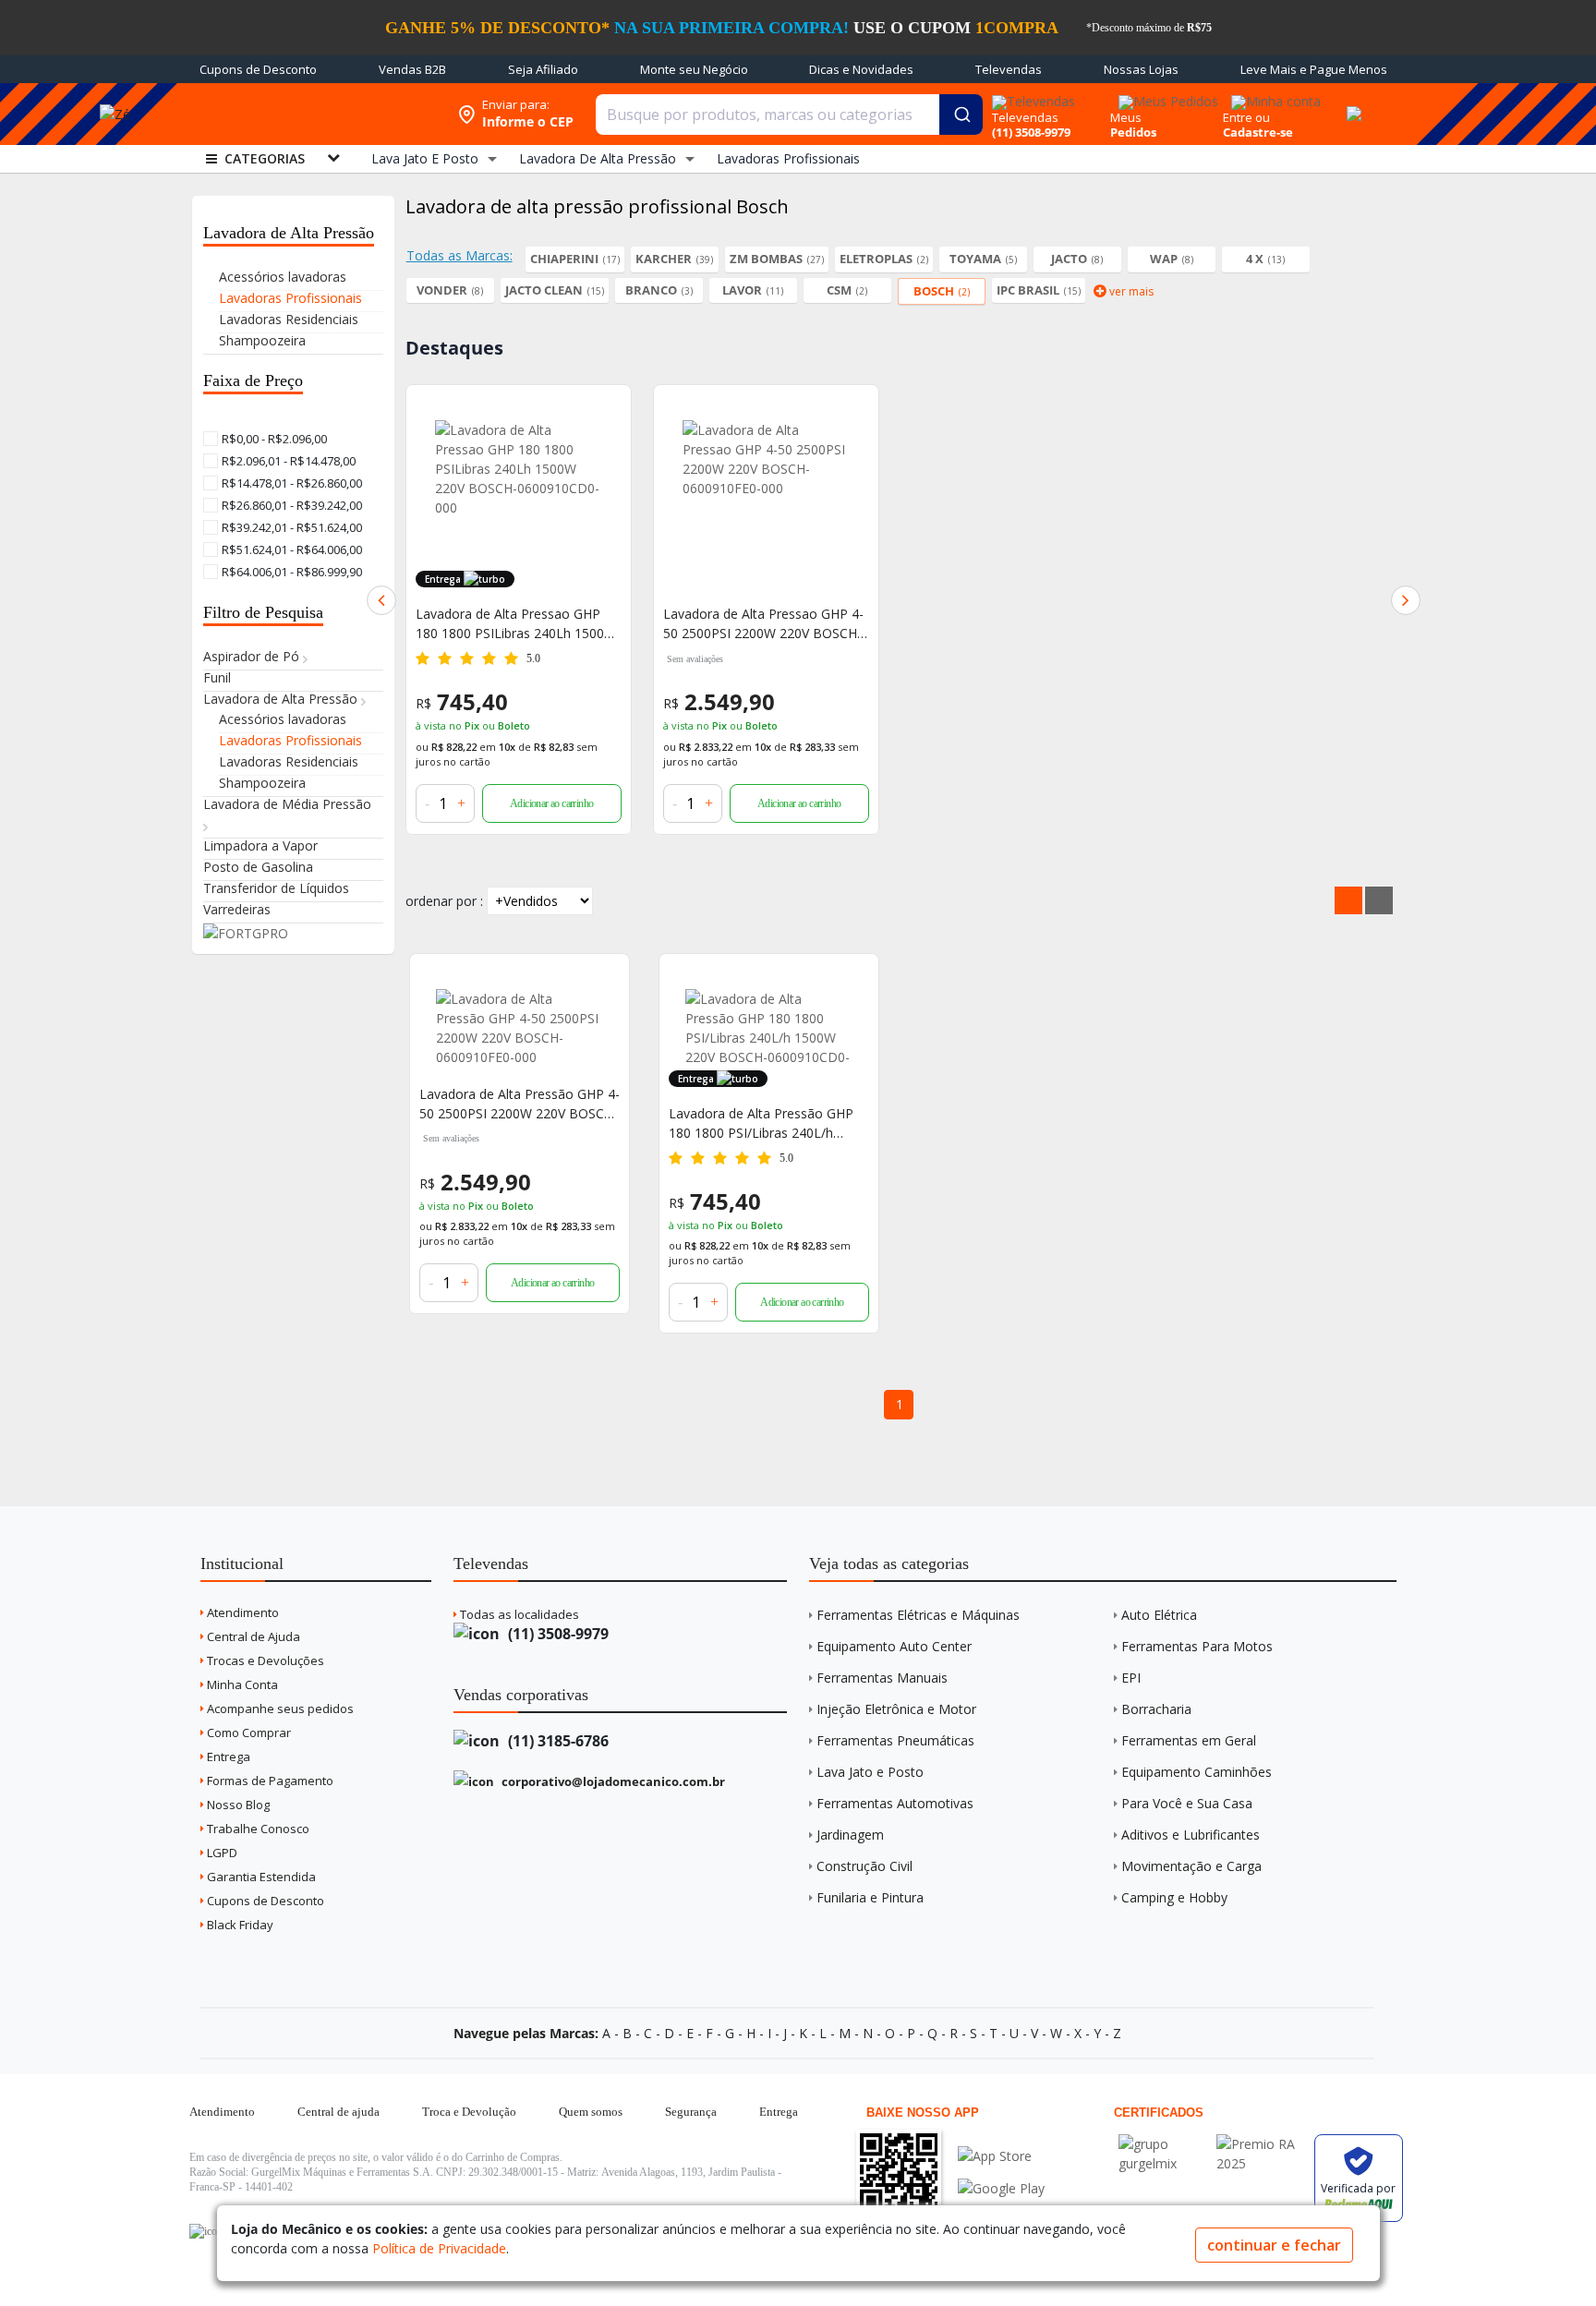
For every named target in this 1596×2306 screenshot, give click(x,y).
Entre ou (1246, 117)
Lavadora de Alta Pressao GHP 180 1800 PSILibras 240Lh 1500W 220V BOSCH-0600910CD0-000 (516, 624)
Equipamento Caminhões (1197, 1772)
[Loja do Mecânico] (313, 114)
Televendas (1009, 69)
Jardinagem (850, 1835)
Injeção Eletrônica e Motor (896, 1709)
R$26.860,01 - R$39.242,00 (290, 505)
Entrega (227, 1757)
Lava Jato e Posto (870, 1772)
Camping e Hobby (1174, 1897)
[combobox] (789, 115)
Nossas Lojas (1141, 69)
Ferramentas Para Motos (1197, 1646)
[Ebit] (1163, 2144)
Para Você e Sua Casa (1187, 1803)
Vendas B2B (412, 69)
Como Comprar (248, 1733)
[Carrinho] (1351, 103)
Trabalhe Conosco (257, 1829)
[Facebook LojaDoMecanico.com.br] (206, 2231)
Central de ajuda (339, 2112)
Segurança (691, 2112)
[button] (381, 600)
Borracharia (1156, 1709)
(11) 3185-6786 (556, 1741)
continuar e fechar (1274, 2245)
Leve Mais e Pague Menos (1314, 69)
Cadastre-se (1258, 132)
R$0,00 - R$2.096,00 (273, 439)
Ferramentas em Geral (1189, 1740)
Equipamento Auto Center (894, 1646)
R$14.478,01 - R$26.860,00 (290, 483)
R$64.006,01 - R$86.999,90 (290, 572)
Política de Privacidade (439, 2248)
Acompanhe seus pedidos (279, 1708)
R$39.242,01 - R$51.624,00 (290, 527)
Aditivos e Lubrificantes (1191, 1835)
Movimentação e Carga (1191, 1866)
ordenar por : (444, 901)
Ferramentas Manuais (882, 1678)
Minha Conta (241, 1684)
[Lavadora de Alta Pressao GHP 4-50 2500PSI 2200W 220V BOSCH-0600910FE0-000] (766, 503)
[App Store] (1001, 2156)
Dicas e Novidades (861, 69)
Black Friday (239, 1925)
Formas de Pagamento (269, 1781)
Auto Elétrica (1159, 1615)
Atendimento (242, 1612)
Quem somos (591, 2112)
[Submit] (961, 115)
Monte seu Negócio (694, 69)
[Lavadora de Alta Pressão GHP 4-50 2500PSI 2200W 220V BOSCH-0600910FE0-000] (520, 1028)
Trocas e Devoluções (264, 1660)
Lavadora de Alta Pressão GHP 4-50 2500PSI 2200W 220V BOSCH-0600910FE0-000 (520, 1104)
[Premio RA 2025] (1261, 2144)
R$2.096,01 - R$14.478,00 (287, 461)
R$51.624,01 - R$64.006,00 (290, 549)
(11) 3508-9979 (556, 1634)
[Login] (1273, 96)
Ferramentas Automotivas (895, 1803)
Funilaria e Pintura (870, 1897)
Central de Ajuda (252, 1636)
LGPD (221, 1853)
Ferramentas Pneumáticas (895, 1740)
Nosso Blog (237, 1805)
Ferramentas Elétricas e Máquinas (918, 1615)
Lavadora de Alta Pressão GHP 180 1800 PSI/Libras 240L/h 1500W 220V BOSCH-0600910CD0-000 (761, 1123)
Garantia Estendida (260, 1877)
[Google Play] (1001, 2188)
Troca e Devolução (469, 2112)
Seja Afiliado (543, 69)
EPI (1131, 1678)
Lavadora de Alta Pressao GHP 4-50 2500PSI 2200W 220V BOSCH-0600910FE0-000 (763, 624)
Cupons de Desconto (258, 69)
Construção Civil (864, 1866)
